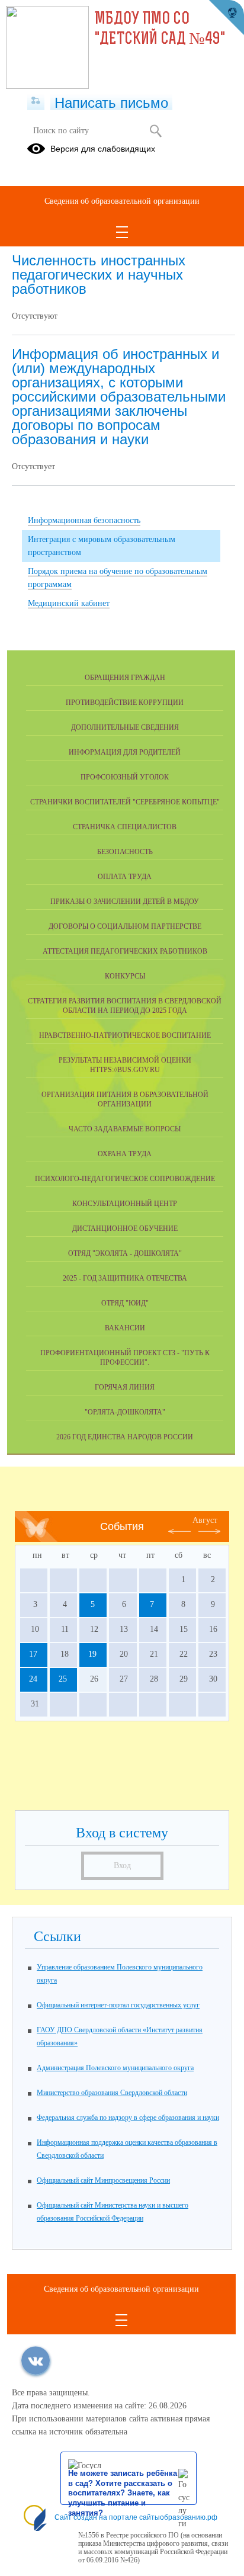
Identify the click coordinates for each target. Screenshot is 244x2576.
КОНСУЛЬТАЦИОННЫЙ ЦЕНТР (125, 1204)
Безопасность (125, 852)
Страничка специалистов (125, 827)
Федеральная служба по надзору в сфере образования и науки (128, 2118)
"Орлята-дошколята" (125, 1412)
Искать (155, 131)
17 (33, 1654)
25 (63, 1679)
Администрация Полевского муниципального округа (115, 2068)
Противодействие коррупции (125, 702)
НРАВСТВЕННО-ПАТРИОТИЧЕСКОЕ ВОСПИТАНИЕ (125, 1035)
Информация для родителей (125, 752)
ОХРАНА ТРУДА (125, 1154)
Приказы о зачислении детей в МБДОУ (125, 902)
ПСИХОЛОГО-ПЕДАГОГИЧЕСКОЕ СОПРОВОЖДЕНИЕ (125, 1179)
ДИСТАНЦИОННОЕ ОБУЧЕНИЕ (125, 1228)
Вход (122, 1866)
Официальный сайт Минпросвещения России (103, 2180)
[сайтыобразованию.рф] (226, 18)
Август (205, 1520)
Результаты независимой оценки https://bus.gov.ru (125, 1065)
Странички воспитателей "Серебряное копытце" (125, 802)
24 (33, 1679)
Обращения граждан (125, 678)
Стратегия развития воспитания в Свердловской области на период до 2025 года (125, 1006)
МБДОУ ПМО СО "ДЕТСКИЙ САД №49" (160, 30)
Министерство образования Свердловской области (112, 2093)
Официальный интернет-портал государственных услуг (118, 2005)
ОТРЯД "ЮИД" (125, 1303)
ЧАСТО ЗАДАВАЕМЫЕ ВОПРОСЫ (125, 1129)
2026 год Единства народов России (125, 1437)
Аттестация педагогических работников (125, 951)
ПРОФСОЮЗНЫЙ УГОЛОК (125, 777)
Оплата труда (125, 877)
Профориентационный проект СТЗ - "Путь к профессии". (125, 1358)
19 (92, 1654)
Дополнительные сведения (125, 727)
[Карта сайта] (36, 101)
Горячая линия (125, 1387)
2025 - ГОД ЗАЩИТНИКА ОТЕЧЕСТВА (125, 1278)
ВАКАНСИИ (125, 1328)
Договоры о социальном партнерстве (125, 926)
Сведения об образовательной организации (122, 201)
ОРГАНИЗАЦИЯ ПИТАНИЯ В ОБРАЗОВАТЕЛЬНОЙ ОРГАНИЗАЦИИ (125, 1099)
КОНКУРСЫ (125, 976)
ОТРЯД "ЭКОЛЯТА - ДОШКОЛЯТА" (125, 1253)
